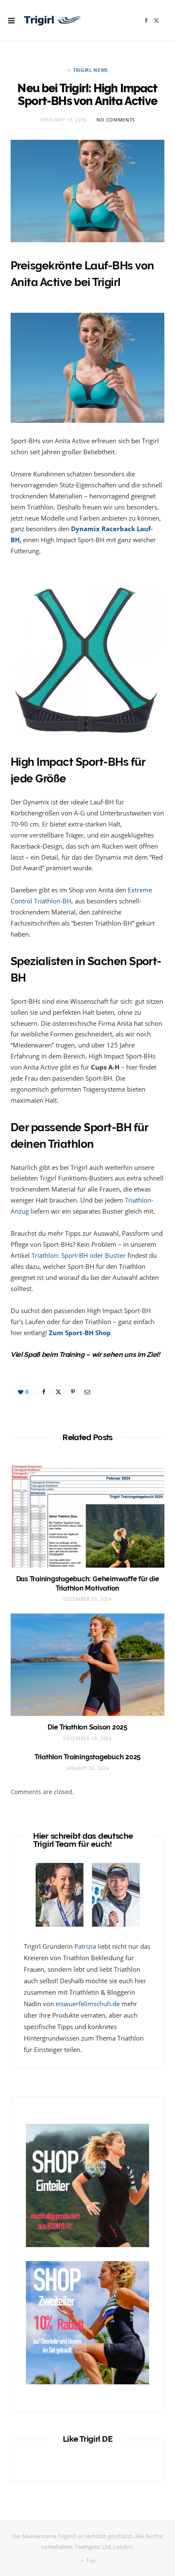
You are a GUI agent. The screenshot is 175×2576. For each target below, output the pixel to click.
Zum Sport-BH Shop (80, 1333)
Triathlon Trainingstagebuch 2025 (87, 1757)
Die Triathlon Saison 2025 (87, 1727)
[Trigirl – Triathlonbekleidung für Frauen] (53, 20)
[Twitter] (58, 1392)
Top (90, 2560)
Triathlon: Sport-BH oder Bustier (79, 1255)
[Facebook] (44, 1392)
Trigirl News (90, 70)
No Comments (116, 120)
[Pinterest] (73, 1392)
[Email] (87, 1392)
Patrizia (85, 1946)
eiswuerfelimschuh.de (88, 2004)
